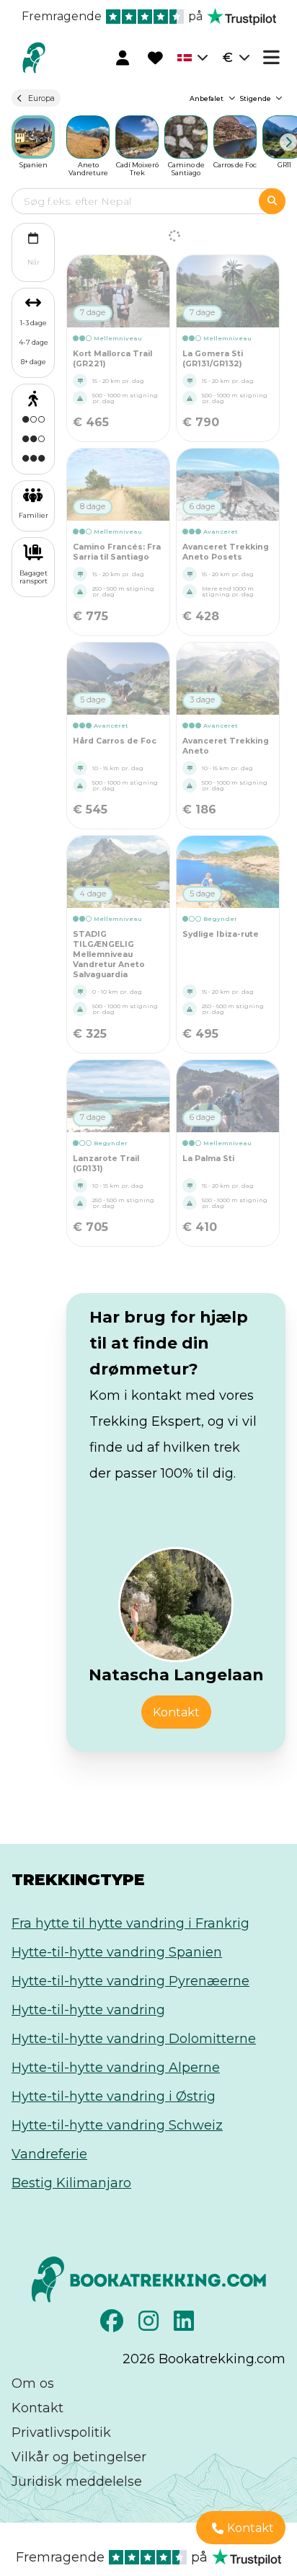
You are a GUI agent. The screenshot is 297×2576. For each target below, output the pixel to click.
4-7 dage (34, 342)
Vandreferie (49, 2154)
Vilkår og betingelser (79, 2457)
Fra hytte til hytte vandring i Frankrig (130, 1923)
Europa (41, 98)
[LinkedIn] (186, 2325)
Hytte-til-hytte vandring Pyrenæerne (130, 1981)
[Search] (272, 201)
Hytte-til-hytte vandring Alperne (116, 2068)
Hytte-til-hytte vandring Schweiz (117, 2125)
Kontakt (37, 2408)
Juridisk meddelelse (77, 2482)
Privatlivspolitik (61, 2432)
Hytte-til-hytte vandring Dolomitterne (134, 2039)
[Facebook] (114, 2325)
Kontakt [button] (176, 1712)
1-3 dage (34, 323)
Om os (33, 2383)
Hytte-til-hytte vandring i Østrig (114, 2096)
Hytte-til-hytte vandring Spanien (117, 1952)
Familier (34, 515)
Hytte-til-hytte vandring (88, 2010)
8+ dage (34, 362)
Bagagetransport (34, 577)
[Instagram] (150, 2325)
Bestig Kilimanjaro (71, 2183)
